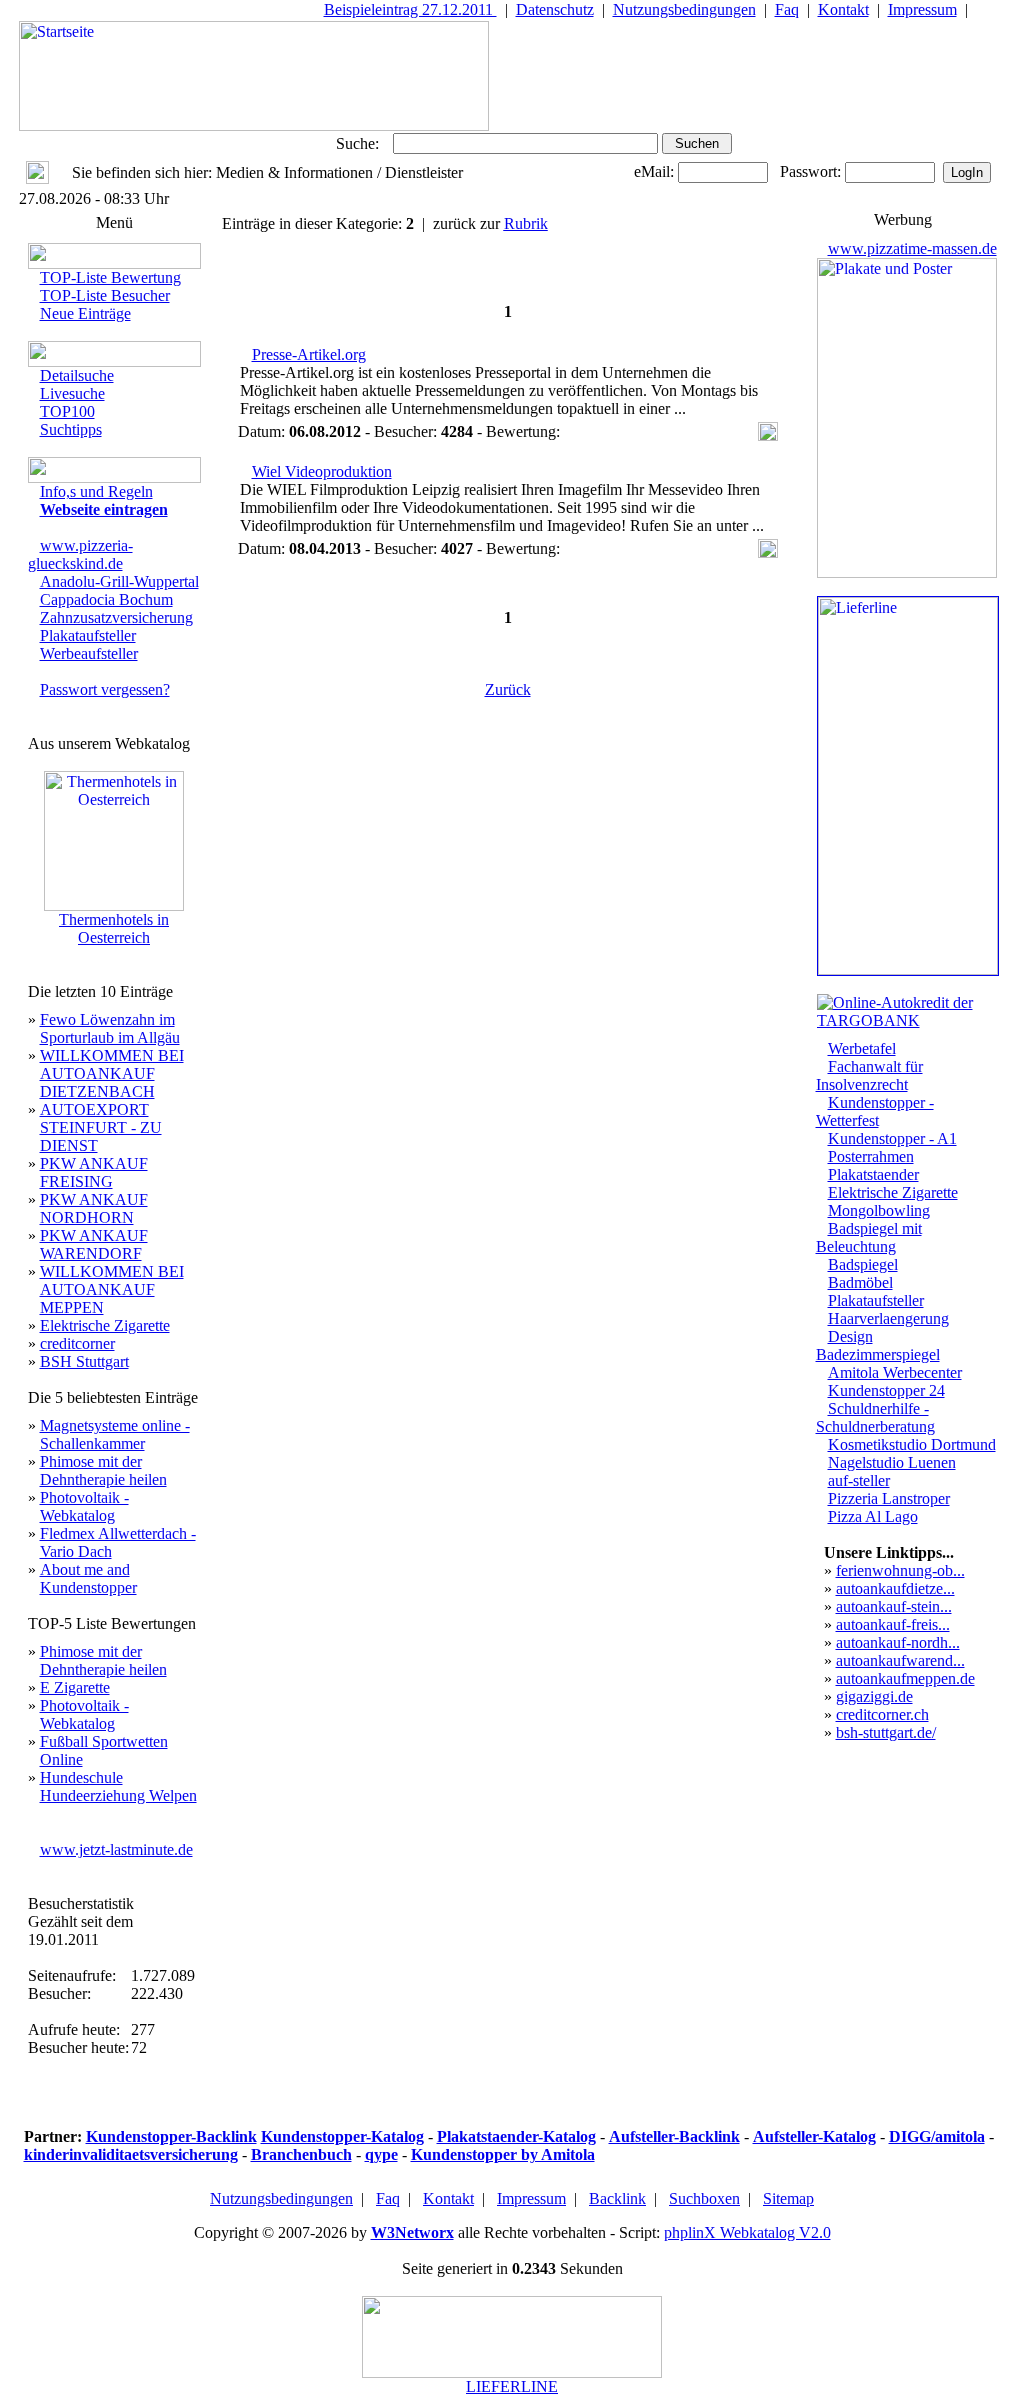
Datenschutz (555, 9)
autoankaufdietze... (895, 1588)
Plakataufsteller (88, 635)
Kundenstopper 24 (886, 1390)
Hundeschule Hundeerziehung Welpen (118, 1786)
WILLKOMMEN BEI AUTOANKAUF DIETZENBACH (112, 1073)
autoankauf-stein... (894, 1606)
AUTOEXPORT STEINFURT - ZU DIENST (101, 1127)
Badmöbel (860, 1282)
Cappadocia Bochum (106, 599)
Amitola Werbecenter (895, 1372)
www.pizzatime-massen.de (912, 248)
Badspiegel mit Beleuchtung (869, 1237)
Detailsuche (77, 375)
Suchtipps (71, 429)
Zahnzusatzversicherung (116, 617)
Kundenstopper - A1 (892, 1138)
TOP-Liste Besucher (105, 295)
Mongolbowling (879, 1210)
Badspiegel (863, 1264)
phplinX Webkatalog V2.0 (747, 2232)
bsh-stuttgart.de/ (886, 1732)
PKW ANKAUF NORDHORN (94, 1208)
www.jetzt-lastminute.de (116, 1849)
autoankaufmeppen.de (905, 1678)
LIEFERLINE (512, 2386)
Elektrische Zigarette (105, 1325)
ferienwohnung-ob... (900, 1570)
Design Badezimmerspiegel (878, 1345)
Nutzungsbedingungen (684, 9)
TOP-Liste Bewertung (110, 277)
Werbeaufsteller (89, 653)
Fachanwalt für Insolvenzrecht (869, 1075)
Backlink (617, 2198)
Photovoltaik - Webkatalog (84, 1506)
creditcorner (77, 1343)
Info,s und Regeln (96, 491)
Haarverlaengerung (888, 1318)
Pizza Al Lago (873, 1516)
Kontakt (843, 9)
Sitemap (788, 2198)
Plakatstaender (873, 1174)
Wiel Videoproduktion (322, 471)
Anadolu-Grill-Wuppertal (119, 581)
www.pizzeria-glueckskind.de (80, 554)
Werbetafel (862, 1048)
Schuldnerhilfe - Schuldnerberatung (875, 1417)
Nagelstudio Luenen (892, 1462)
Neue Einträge (85, 313)
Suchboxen (704, 2198)
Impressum (922, 9)
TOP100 (67, 411)
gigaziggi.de (874, 1696)
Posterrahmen (871, 1156)
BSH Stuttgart (84, 1361)
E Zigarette (75, 1687)
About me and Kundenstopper (88, 1578)
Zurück (508, 689)
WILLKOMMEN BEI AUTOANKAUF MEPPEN (112, 1289)
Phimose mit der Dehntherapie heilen (103, 1470)
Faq (787, 9)
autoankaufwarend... (900, 1660)
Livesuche (72, 393)
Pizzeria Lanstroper (889, 1498)
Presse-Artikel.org (309, 354)
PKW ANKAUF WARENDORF (94, 1244)
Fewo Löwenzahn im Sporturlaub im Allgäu (110, 1028)
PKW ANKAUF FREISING (94, 1172)
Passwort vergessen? (105, 689)
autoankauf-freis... (893, 1624)
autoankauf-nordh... (898, 1642)
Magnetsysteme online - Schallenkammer (115, 1434)
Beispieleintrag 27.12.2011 (410, 9)
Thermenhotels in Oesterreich (114, 928)
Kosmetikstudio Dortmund (912, 1444)
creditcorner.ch (882, 1714)
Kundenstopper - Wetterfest (875, 1111)
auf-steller (859, 1480)
